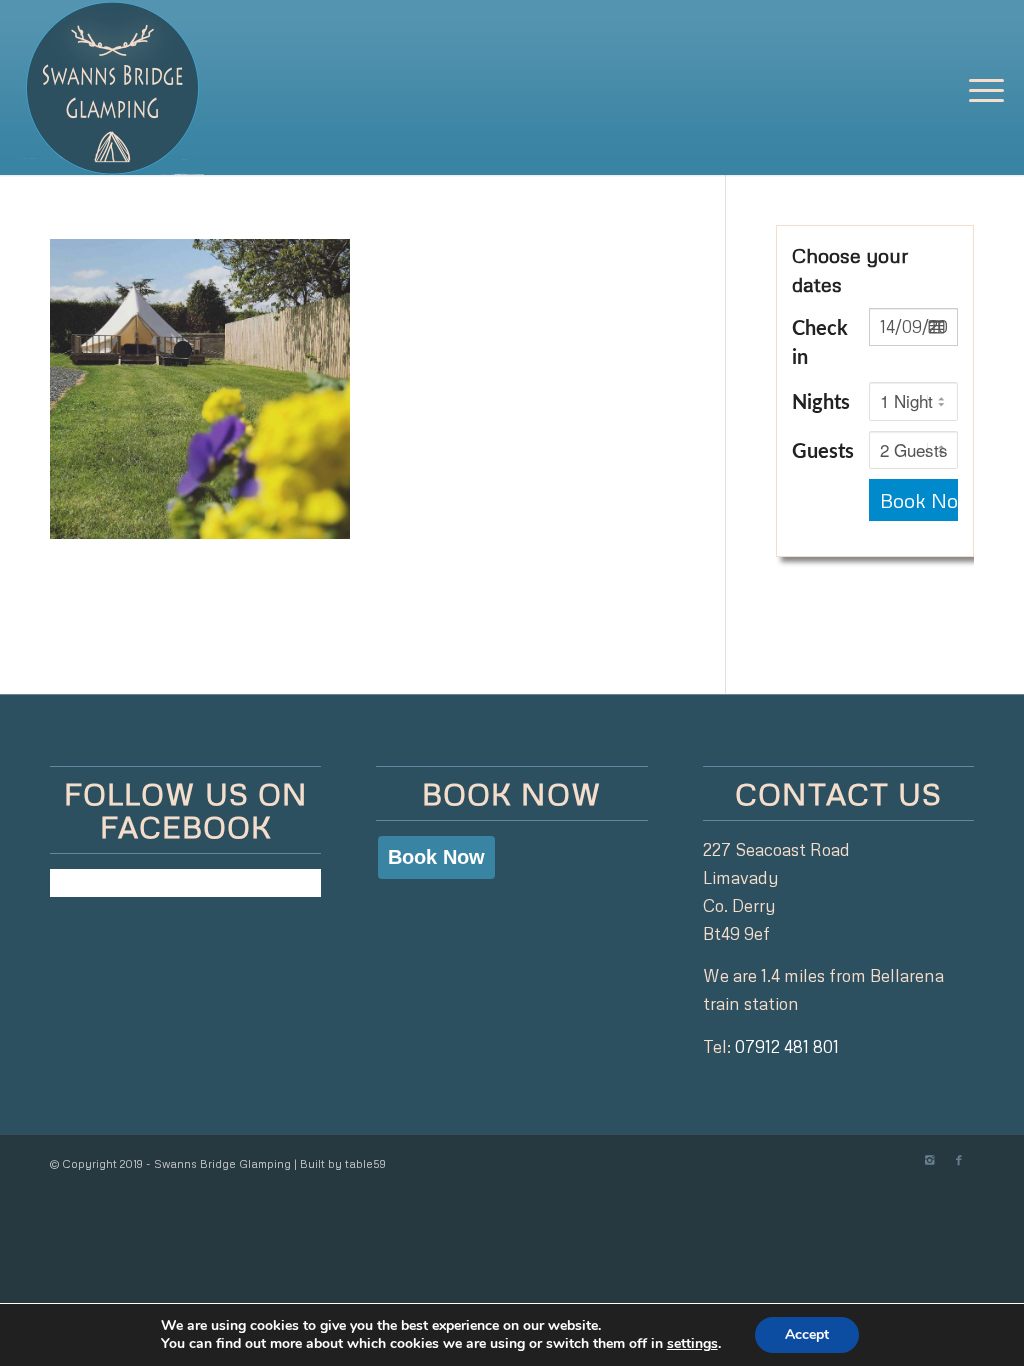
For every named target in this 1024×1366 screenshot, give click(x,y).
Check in (820, 343)
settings (692, 1344)
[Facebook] (959, 1160)
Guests (823, 452)
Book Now (919, 500)
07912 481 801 (787, 1046)
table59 (365, 1163)
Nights (821, 403)
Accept (807, 1334)
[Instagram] (929, 1160)
